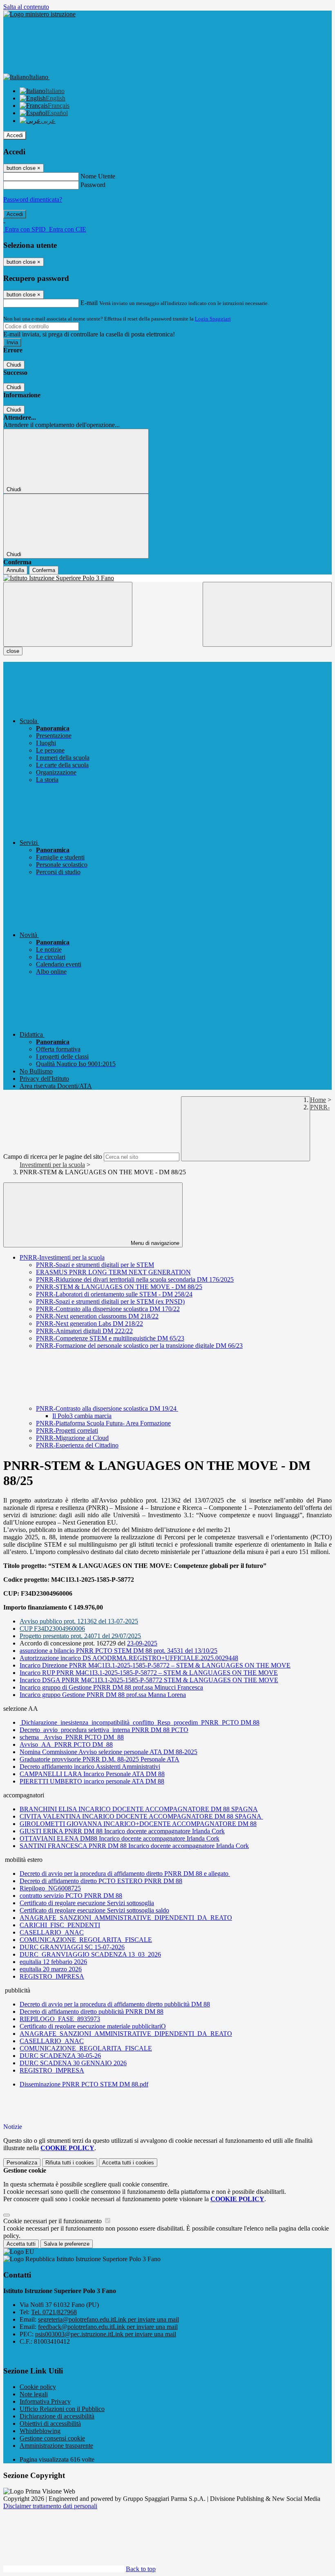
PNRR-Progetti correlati (67, 1430)
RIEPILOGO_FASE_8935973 (60, 2019)
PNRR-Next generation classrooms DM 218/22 (97, 1316)
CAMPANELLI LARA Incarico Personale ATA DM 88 (92, 1774)
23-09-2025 (142, 1643)
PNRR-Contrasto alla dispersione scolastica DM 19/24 (107, 1408)
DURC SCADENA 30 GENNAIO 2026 (73, 2063)
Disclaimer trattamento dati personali (50, 2506)
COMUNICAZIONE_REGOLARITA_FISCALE (86, 1940)
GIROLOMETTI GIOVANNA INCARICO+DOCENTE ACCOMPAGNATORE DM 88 (138, 1824)
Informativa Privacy (45, 2401)
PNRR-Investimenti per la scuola (62, 1257)
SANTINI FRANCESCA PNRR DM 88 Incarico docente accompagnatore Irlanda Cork (134, 1846)
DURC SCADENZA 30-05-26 (60, 2056)
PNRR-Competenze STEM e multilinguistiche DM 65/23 (110, 1338)
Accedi (15, 135)
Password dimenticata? (33, 199)
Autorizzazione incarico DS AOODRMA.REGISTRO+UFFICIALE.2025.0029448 (129, 1658)
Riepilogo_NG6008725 (50, 1888)
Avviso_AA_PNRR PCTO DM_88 (66, 1744)
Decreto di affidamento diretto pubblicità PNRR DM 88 (92, 2012)
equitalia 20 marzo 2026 (51, 1969)
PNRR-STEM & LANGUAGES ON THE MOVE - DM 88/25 (119, 1287)
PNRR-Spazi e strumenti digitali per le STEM (95, 1265)
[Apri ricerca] (267, 614)
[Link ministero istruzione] (39, 14)
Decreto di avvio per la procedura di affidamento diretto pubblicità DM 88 (115, 2004)
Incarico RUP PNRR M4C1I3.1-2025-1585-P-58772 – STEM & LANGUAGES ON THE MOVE (149, 1673)
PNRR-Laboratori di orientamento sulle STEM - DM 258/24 (114, 1294)
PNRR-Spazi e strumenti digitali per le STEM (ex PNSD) (110, 1301)
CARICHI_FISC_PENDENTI (60, 1925)
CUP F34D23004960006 (52, 1629)
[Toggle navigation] (68, 614)
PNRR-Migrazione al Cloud (72, 1438)
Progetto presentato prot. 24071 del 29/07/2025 (80, 1636)
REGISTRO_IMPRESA (52, 1976)
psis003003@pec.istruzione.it (106, 2334)
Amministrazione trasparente (56, 2446)
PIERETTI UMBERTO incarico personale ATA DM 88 (92, 1781)
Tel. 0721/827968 (54, 2312)
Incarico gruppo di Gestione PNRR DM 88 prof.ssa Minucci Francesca (111, 1687)
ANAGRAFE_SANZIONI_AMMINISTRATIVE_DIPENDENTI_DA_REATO (126, 1918)
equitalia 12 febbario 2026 (53, 1962)
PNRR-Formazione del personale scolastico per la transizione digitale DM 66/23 (139, 1346)
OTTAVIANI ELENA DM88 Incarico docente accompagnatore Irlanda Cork (119, 1838)
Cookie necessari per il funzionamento (53, 2221)
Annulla (15, 570)
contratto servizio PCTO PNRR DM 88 (71, 1896)
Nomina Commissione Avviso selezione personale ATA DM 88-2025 (108, 1752)
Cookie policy (38, 2387)
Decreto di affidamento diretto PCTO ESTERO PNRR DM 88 (101, 1881)
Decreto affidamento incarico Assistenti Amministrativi (90, 1767)
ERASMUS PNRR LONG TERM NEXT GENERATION (113, 1272)
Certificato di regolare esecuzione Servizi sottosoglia (87, 1903)
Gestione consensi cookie (52, 2438)
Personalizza (22, 2163)
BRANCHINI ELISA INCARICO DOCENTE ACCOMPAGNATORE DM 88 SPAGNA (139, 1809)
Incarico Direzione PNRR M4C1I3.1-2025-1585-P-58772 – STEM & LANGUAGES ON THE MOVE (155, 1665)
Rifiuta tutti (70, 2163)
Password (93, 185)
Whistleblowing (40, 2431)
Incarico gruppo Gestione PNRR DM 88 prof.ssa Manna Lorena (103, 1695)
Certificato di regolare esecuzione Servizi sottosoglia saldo (94, 1910)
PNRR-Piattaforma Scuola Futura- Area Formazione (103, 1423)
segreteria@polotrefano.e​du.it (108, 2319)
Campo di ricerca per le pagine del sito (53, 1157)
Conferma (44, 570)
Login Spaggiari (213, 319)
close (13, 651)
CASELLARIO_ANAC (52, 1932)
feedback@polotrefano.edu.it (108, 2327)
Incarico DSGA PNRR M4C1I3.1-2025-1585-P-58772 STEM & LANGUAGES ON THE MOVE (149, 1680)
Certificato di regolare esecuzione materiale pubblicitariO (93, 2026)
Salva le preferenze (67, 2244)
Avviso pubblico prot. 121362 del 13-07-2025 (79, 1621)
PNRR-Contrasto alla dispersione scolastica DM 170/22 (108, 1309)
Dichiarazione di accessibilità (57, 2416)
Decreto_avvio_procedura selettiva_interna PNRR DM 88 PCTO (104, 1730)
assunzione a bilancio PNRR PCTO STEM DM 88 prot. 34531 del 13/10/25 (118, 1651)
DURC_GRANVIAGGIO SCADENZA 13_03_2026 (90, 1954)
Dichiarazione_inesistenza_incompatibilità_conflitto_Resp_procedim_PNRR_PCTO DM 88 (140, 1722)
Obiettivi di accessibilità (50, 2423)
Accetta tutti (128, 2163)
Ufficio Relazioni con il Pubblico (62, 2409)
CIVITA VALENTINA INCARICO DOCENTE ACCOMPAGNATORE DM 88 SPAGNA (141, 1816)
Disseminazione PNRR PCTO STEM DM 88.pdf (84, 2084)
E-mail (89, 303)
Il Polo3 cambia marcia (82, 1416)
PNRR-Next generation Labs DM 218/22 (89, 1324)
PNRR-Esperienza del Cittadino (77, 1445)
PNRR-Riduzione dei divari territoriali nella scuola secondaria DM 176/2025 (135, 1279)
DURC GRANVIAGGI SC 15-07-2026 (72, 1947)
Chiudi (14, 365)
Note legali (34, 2394)
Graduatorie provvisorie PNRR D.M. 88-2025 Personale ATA (99, 1759)
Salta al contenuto (26, 7)
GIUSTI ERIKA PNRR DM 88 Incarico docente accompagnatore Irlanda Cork (122, 1831)
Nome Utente (98, 176)
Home (318, 1100)
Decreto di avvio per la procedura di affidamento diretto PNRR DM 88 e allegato (125, 1874)
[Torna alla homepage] (167, 578)
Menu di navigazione (154, 1243)
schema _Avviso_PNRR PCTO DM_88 (72, 1737)
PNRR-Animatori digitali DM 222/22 (84, 1331)
